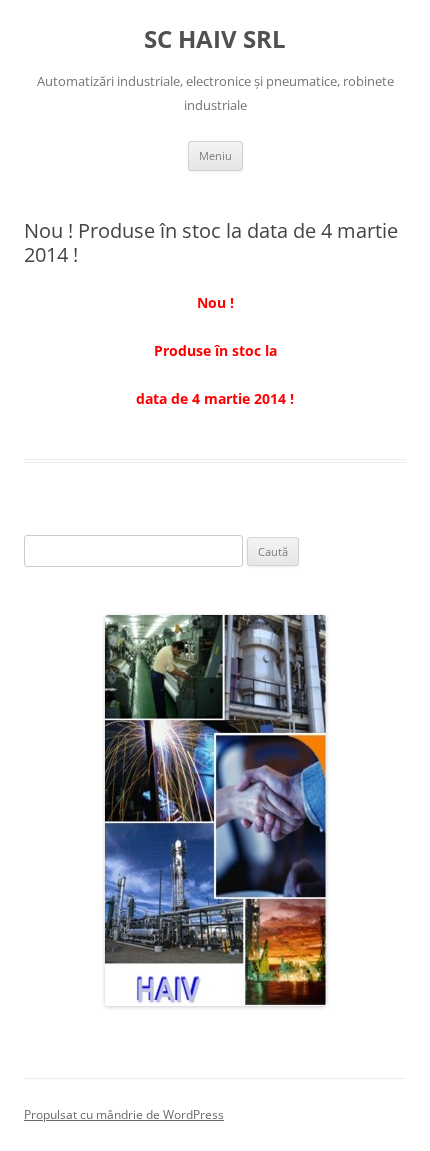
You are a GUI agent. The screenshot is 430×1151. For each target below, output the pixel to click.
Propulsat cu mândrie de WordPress (124, 1114)
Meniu (215, 155)
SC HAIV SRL (215, 39)
